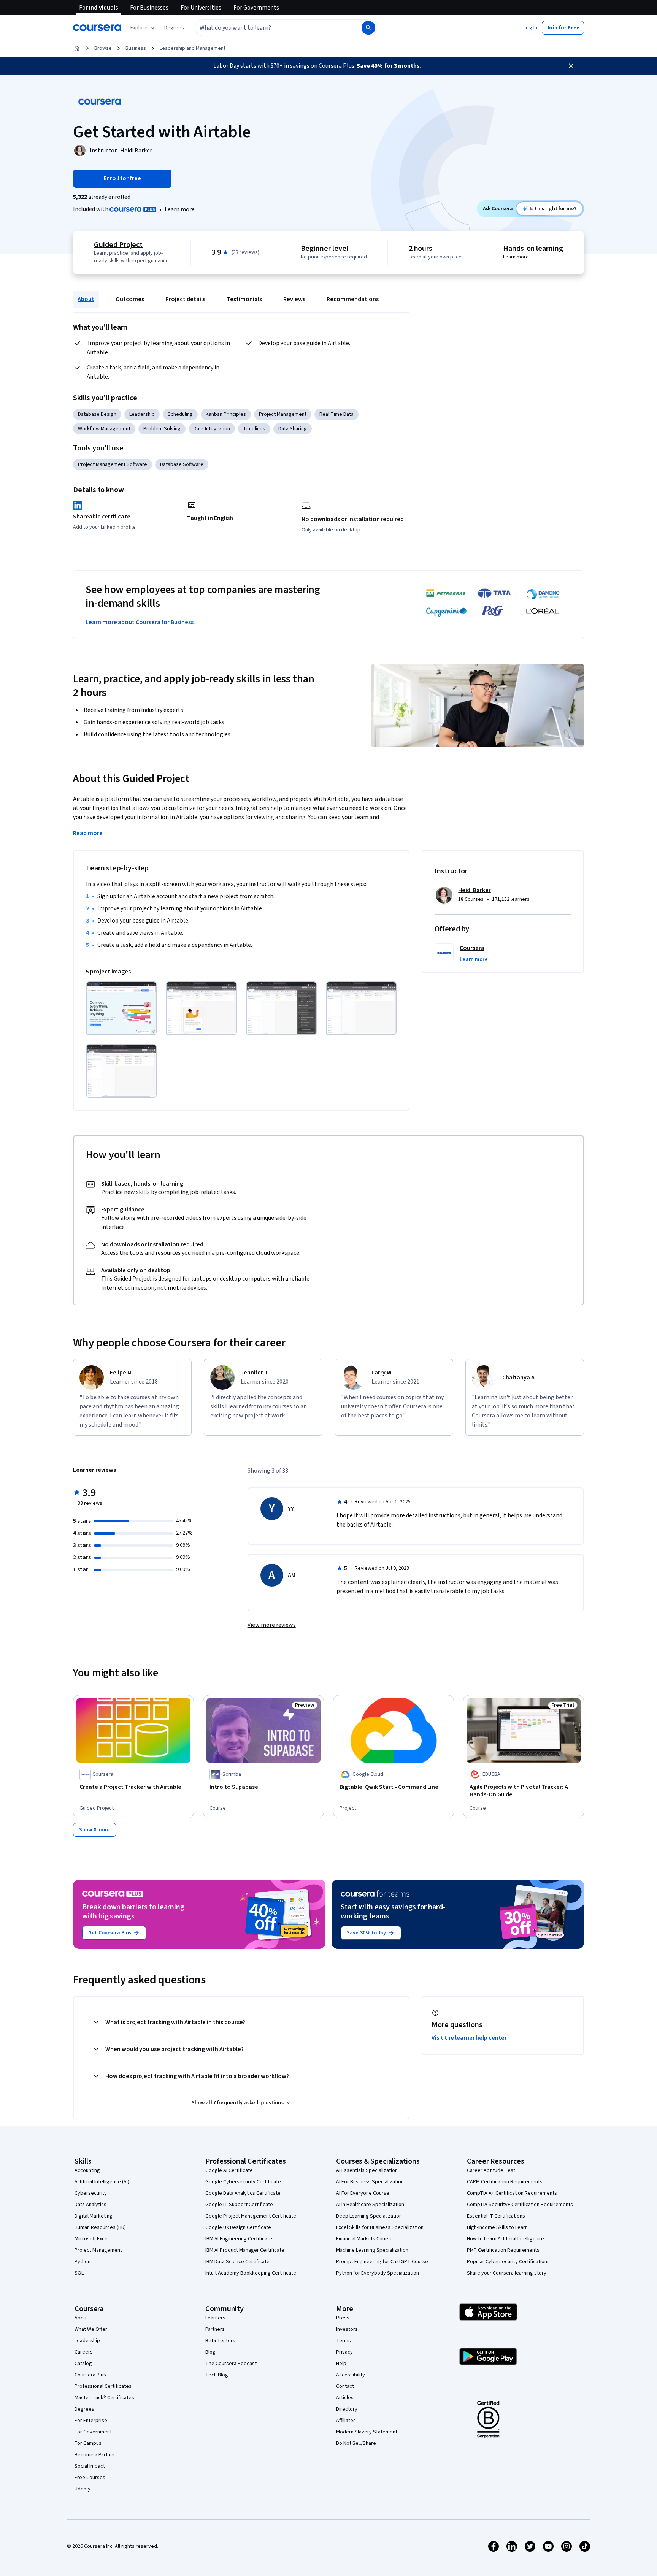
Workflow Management (104, 429)
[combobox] (270, 28)
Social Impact (90, 2466)
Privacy (344, 2352)
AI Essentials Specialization (367, 2170)
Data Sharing (293, 429)
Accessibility (351, 2375)
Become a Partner (95, 2455)
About (86, 299)
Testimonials (244, 299)
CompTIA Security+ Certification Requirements (520, 2205)
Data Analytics (90, 2205)
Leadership (142, 414)
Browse (103, 48)
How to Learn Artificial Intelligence (505, 2239)
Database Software (182, 464)
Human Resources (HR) (100, 2227)
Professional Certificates (103, 2386)
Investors (347, 2329)
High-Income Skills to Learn (497, 2227)
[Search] (368, 28)
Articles (345, 2398)
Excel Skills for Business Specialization (380, 2227)
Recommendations (353, 299)
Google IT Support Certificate (239, 2205)
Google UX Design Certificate (238, 2227)
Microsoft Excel (92, 2239)
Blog (210, 2352)
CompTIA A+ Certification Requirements (512, 2193)
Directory (347, 2409)
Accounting (87, 2170)
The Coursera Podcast (231, 2364)
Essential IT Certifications (496, 2216)
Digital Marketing (94, 2216)
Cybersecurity (91, 2193)
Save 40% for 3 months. (389, 66)
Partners (215, 2329)
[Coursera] (97, 28)
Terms (344, 2341)
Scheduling (180, 414)
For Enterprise (91, 2421)
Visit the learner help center (469, 2038)
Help (341, 2364)
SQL (79, 2273)
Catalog (83, 2364)
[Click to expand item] (121, 1008)
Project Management (283, 414)
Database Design (97, 414)
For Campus (88, 2443)
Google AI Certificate (229, 2170)
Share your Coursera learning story (507, 2273)
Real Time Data (336, 414)
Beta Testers (220, 2341)
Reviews (294, 299)
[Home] (77, 48)
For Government (93, 2432)
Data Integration (212, 429)
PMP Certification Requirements (503, 2250)
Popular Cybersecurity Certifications (508, 2262)
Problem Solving (162, 429)
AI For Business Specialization (370, 2182)
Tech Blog (217, 2375)
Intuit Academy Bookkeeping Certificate (251, 2273)
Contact (345, 2386)
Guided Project (118, 245)
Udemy (83, 2489)
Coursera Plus (90, 2375)
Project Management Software (113, 464)
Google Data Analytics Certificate (243, 2193)
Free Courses (90, 2478)
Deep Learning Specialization (369, 2216)
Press (343, 2318)
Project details (185, 299)
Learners (215, 2318)
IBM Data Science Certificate (237, 2262)
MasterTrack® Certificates (104, 2398)
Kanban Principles (226, 414)
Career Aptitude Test (491, 2170)
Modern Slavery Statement (367, 2432)
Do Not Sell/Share (356, 2443)
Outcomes (130, 299)
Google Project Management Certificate (251, 2216)
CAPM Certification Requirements (505, 2182)
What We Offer (91, 2329)
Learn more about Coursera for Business (140, 622)
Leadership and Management (193, 48)
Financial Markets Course (364, 2239)
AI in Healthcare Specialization (370, 2205)
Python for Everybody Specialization (378, 2273)
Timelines (254, 429)
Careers (84, 2352)
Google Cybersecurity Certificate (243, 2182)
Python (83, 2262)
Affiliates (346, 2421)
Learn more (180, 209)
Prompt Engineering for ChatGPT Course (382, 2262)
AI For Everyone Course (363, 2193)
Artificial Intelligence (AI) (102, 2182)
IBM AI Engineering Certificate (239, 2239)
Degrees (84, 2409)
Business (136, 48)
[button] (174, 28)
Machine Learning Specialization (372, 2250)
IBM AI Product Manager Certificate (245, 2250)
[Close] (571, 66)
